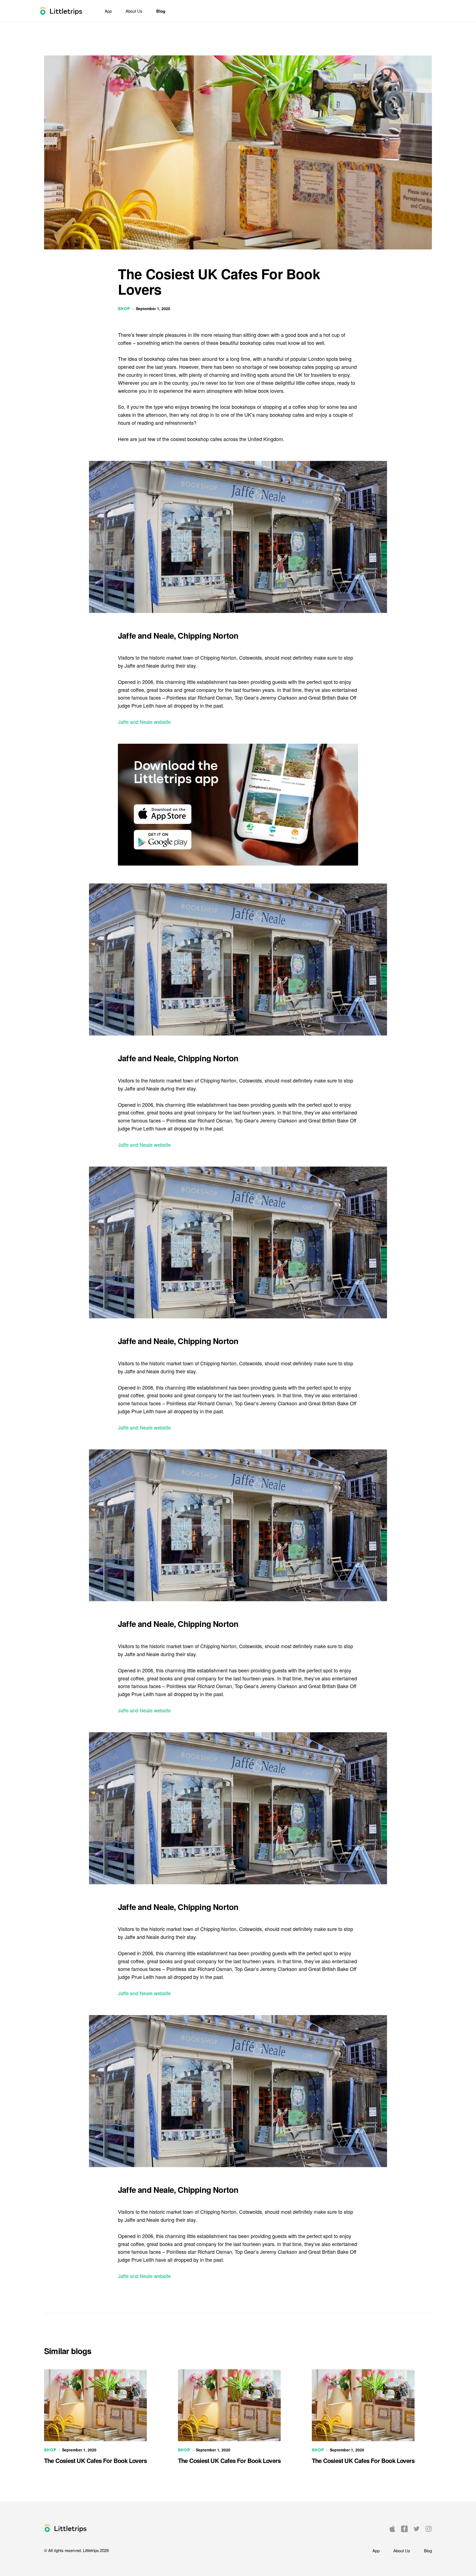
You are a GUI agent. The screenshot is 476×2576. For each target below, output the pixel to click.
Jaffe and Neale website (144, 722)
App (108, 11)
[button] (66, 2528)
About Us (134, 11)
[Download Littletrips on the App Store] (392, 2528)
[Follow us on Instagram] (429, 2528)
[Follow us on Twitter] (416, 2528)
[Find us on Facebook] (404, 2528)
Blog (161, 11)
